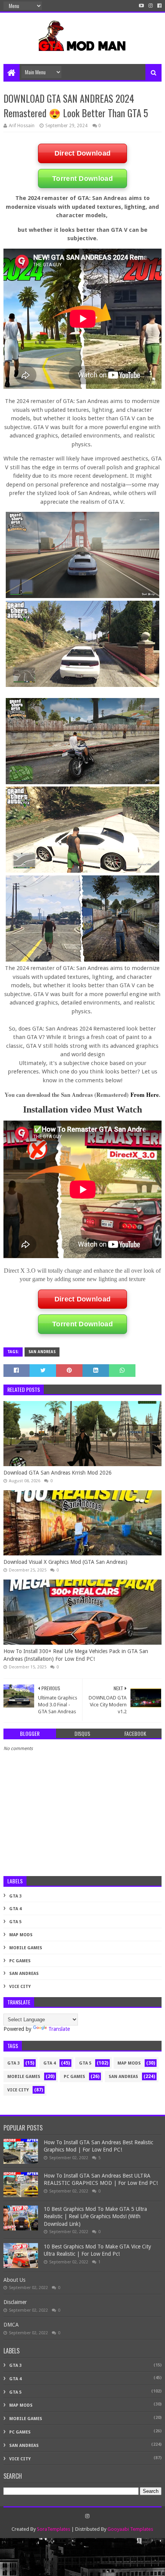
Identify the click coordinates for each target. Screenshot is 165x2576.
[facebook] (159, 6)
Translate (59, 2029)
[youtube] (141, 6)
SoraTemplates (54, 2529)
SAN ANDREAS (42, 1352)
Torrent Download (82, 179)
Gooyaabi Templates (130, 2529)
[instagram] (151, 6)
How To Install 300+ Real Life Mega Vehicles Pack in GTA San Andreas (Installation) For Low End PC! (76, 1655)
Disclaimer (15, 2302)
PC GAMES (20, 1961)
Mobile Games (26, 1948)
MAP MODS (21, 1935)
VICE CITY (20, 1987)
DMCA (11, 2325)
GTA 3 (15, 1896)
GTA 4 (15, 1909)
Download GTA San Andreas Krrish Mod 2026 (58, 1473)
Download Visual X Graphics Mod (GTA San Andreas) (65, 1562)
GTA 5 (15, 1922)
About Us (14, 2280)
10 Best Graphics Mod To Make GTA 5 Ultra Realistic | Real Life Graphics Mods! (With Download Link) (95, 2216)
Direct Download (83, 153)
